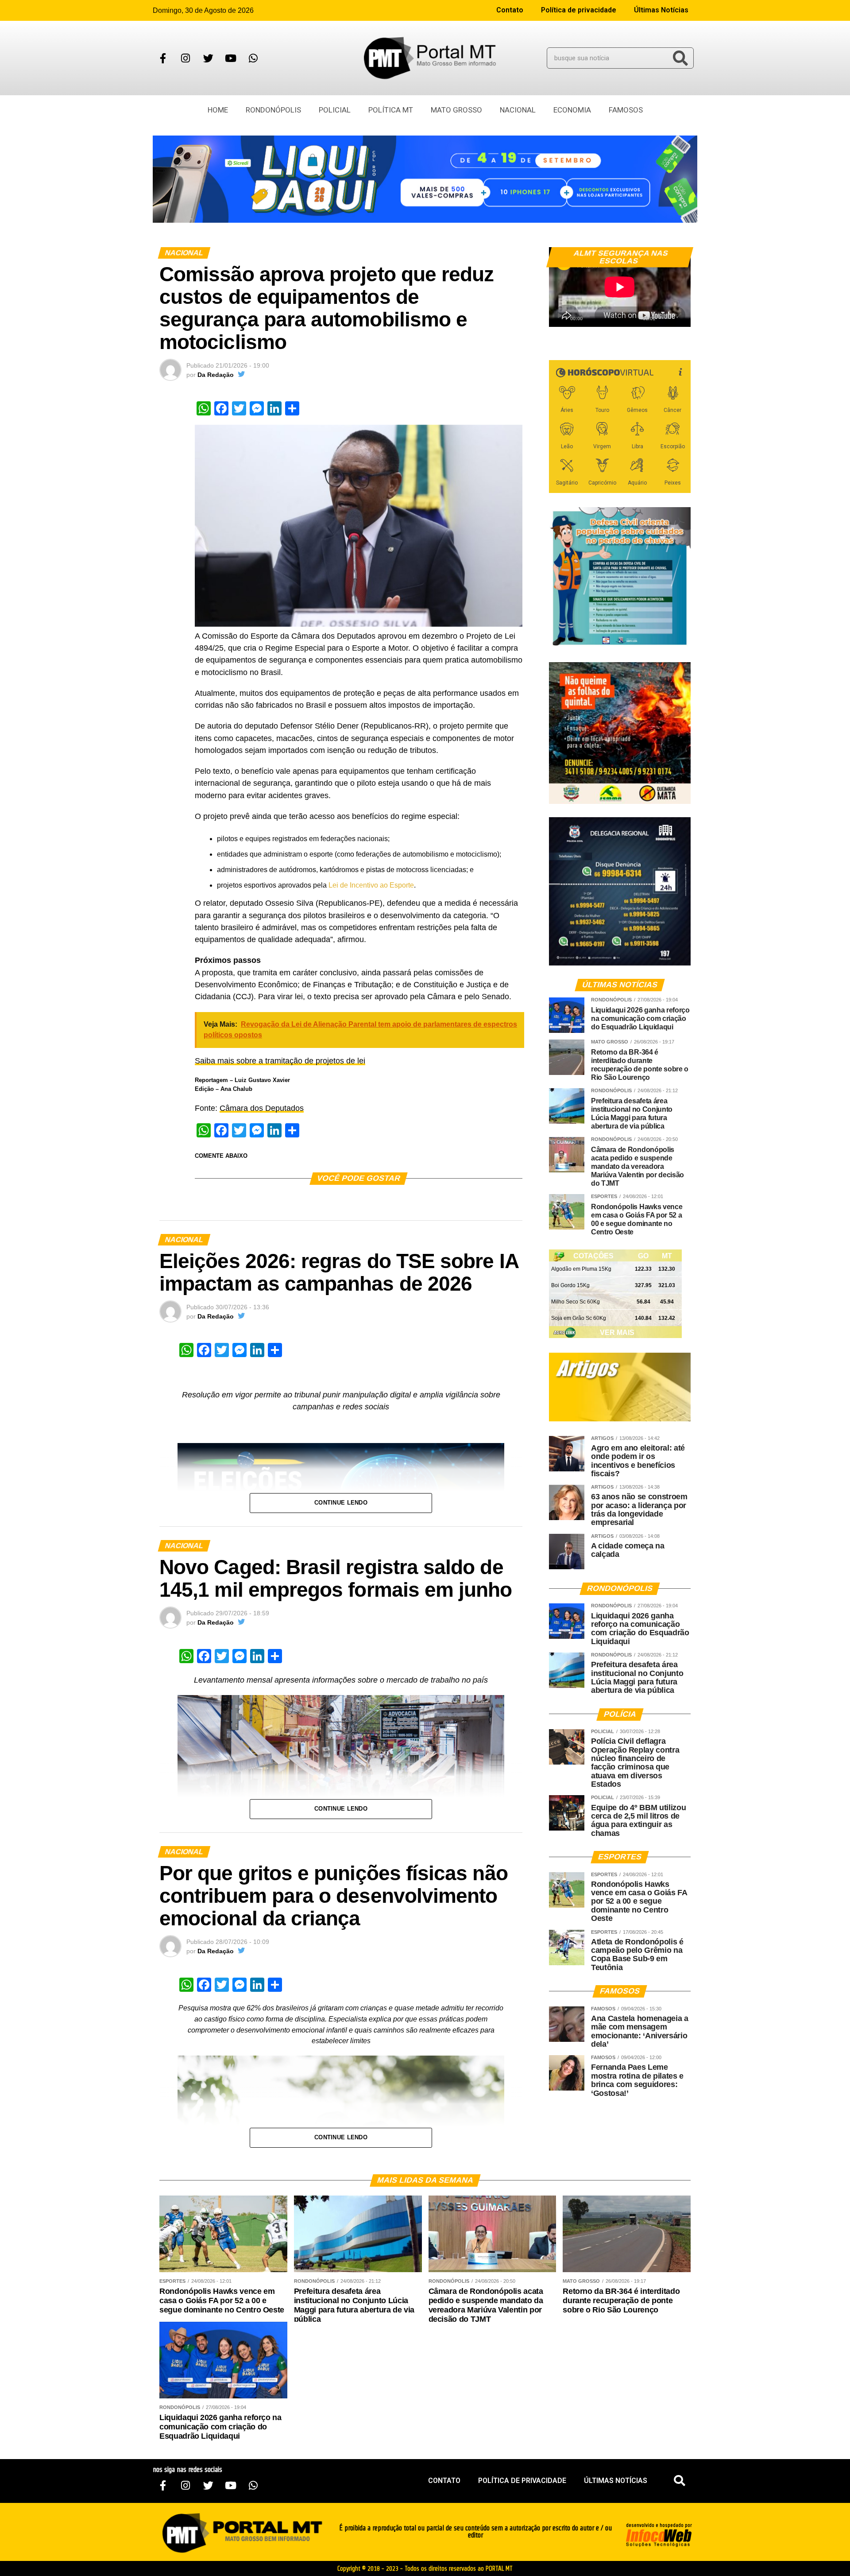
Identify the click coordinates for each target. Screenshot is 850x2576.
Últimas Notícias (661, 10)
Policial (335, 110)
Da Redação (216, 375)
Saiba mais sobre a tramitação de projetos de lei (280, 1061)
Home (218, 110)
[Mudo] (663, 316)
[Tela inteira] (679, 316)
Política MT (391, 110)
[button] (680, 2481)
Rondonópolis (273, 110)
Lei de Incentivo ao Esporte (371, 885)
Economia (572, 110)
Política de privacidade (579, 10)
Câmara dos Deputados (262, 1108)
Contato (510, 10)
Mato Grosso (456, 110)
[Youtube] (231, 58)
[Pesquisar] (680, 58)
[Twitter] (208, 58)
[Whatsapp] (253, 58)
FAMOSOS (626, 110)
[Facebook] (163, 58)
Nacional (518, 110)
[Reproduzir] (560, 316)
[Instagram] (185, 58)
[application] (620, 287)
